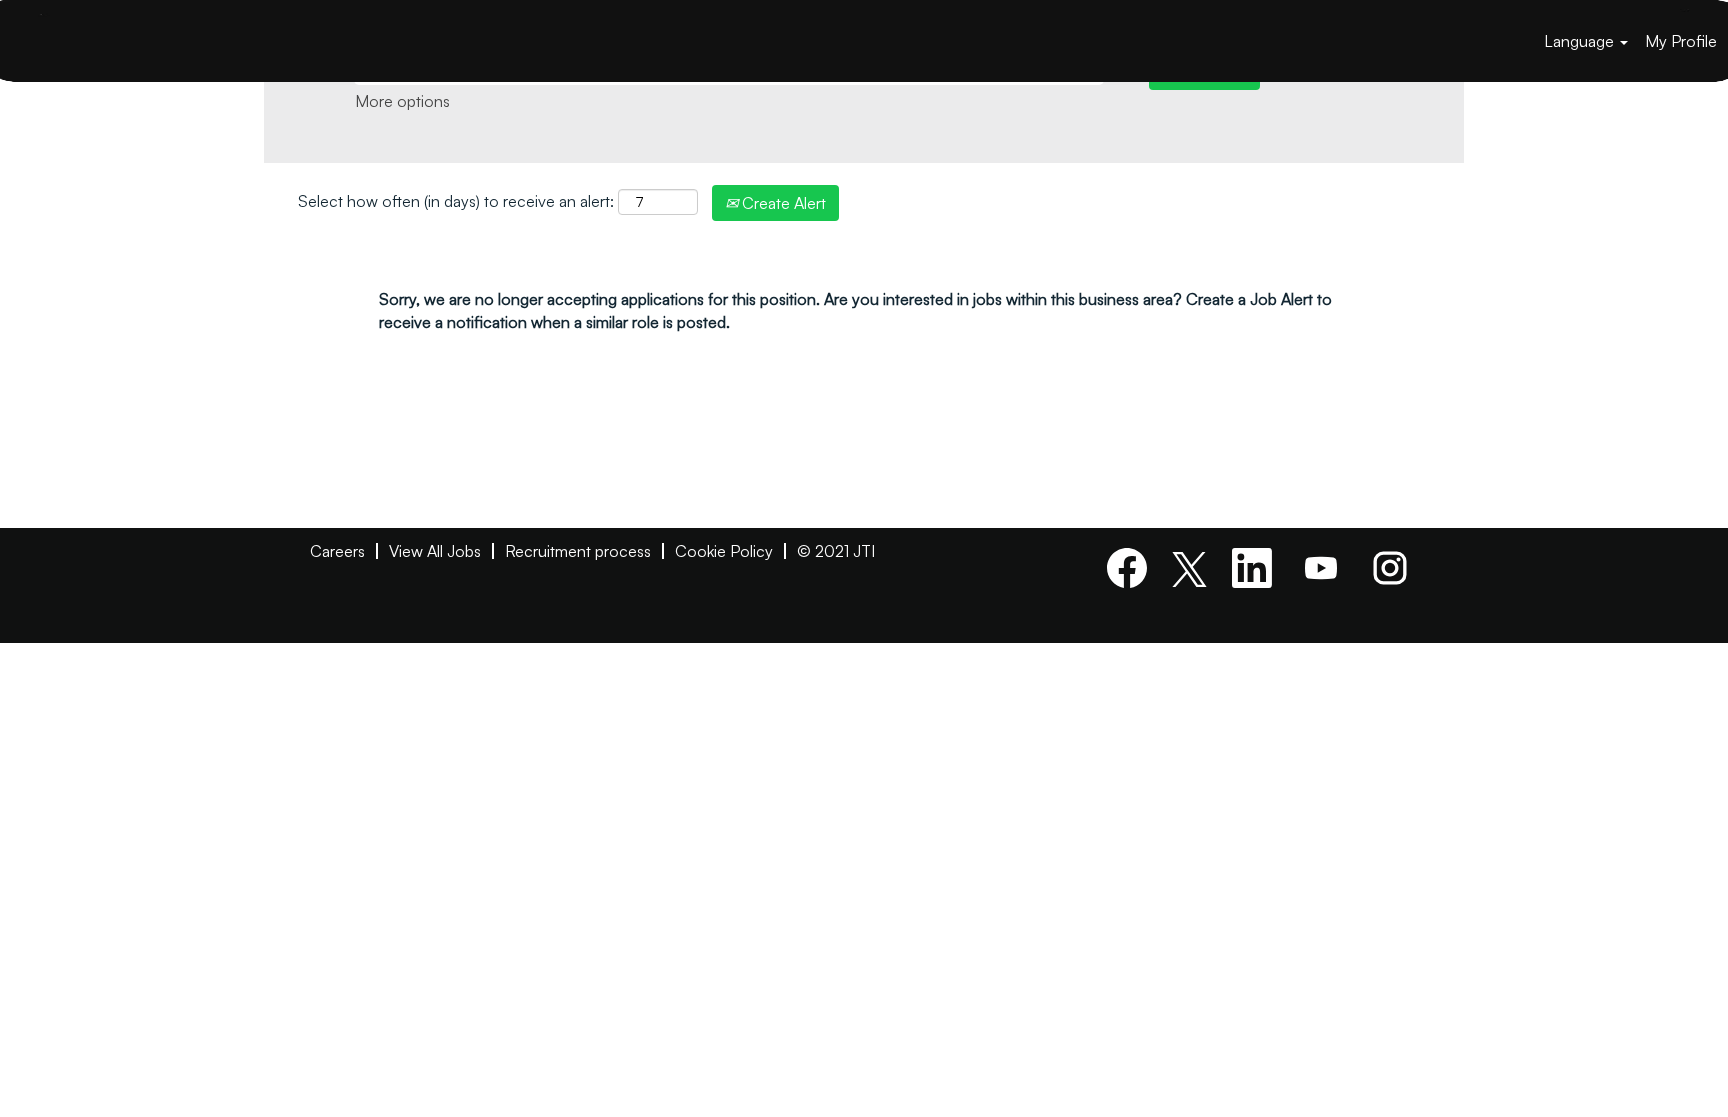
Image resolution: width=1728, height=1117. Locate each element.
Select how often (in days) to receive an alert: (456, 201)
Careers (337, 551)
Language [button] (1581, 41)
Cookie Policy (724, 551)
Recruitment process (578, 551)
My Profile (1681, 41)
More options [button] (402, 101)
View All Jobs (435, 551)
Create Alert (782, 203)
